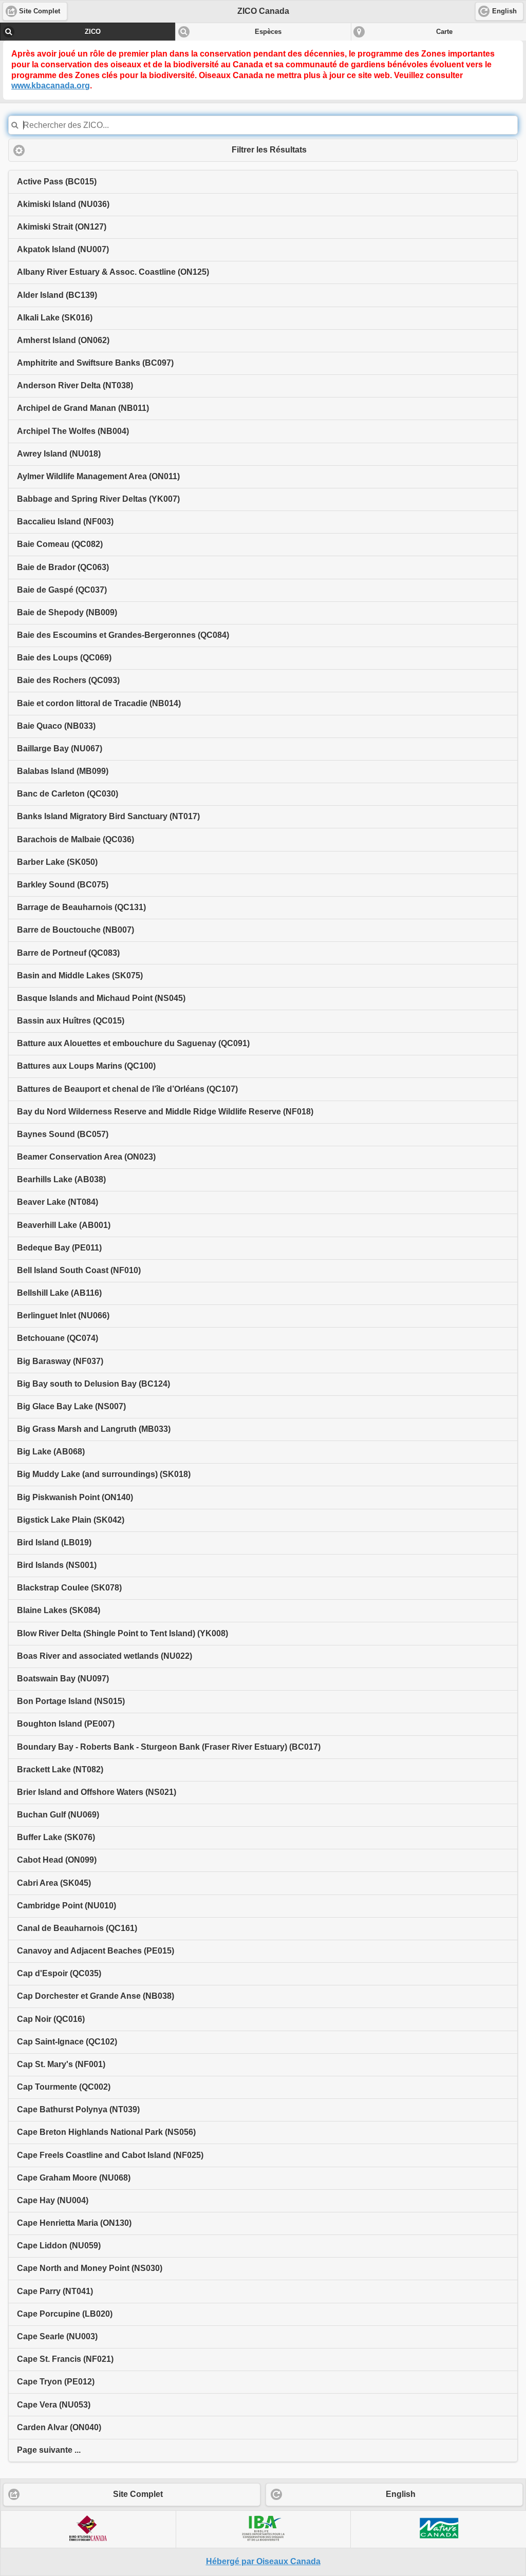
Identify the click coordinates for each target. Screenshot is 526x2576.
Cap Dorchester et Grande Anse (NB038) (96, 1996)
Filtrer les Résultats (269, 150)
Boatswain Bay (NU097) (63, 1679)
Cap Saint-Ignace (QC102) (67, 2042)
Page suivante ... (49, 2450)
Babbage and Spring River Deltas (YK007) (98, 499)
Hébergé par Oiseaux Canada (263, 2561)
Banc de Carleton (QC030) (68, 794)
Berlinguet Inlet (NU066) (63, 1315)
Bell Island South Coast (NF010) (79, 1270)
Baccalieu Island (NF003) (65, 522)
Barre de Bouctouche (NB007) (76, 930)
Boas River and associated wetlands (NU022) (105, 1656)
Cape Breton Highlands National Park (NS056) (106, 2132)
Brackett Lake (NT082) (60, 1769)
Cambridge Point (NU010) (67, 1906)
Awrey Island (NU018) (59, 454)
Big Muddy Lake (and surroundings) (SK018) (104, 1474)
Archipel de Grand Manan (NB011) (83, 408)
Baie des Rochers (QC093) (68, 680)
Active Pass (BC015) (57, 182)
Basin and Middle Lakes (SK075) (80, 976)
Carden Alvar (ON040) (59, 2427)
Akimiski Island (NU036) (63, 204)
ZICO (93, 32)
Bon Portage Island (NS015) (71, 1701)
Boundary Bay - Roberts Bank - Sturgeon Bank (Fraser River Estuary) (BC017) (169, 1747)
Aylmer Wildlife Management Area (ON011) (98, 476)
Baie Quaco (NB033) (56, 726)
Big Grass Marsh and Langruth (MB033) (94, 1429)
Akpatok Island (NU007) (63, 249)
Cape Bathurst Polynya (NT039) (78, 2109)
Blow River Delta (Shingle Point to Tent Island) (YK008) (123, 1633)
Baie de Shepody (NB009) (67, 612)
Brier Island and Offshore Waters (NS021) (97, 1792)
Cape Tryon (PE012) (56, 2382)
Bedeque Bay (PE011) (59, 1248)
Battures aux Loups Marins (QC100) (86, 1066)
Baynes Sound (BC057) (63, 1134)
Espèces (268, 32)
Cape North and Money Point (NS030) (90, 2268)
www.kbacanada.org (51, 86)
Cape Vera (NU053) (54, 2405)
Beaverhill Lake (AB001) (64, 1225)
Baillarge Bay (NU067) (60, 749)
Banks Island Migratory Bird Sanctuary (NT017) (108, 816)
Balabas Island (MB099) (63, 771)
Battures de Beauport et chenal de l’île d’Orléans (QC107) (127, 1089)
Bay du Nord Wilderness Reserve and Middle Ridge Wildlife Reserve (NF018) (165, 1112)
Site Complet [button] (40, 11)
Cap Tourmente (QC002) (64, 2087)
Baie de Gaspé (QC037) (62, 590)
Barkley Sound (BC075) (63, 885)
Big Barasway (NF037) (60, 1361)
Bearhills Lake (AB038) (61, 1179)
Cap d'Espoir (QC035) (59, 1973)
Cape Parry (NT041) (55, 2291)
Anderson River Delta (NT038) (75, 385)
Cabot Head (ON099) (57, 1860)
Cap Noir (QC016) (51, 2019)
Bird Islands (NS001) (57, 1565)
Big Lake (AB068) (51, 1452)
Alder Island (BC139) (57, 295)
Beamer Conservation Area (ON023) (86, 1157)
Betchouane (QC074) (58, 1338)
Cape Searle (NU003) (57, 2336)
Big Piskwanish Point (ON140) (75, 1497)
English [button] (504, 11)
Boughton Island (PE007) (66, 1724)
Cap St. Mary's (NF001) (61, 2064)
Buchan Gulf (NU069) (58, 1815)
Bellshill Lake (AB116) (59, 1293)
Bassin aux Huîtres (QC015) (71, 1021)
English (401, 2494)
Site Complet (138, 2494)
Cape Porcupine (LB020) (65, 2314)
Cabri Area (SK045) (54, 1883)
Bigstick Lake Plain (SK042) (71, 1520)
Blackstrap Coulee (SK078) (69, 1588)
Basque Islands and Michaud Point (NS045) (101, 998)
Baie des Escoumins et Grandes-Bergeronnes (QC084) (123, 635)
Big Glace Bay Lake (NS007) (71, 1406)
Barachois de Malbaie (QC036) (76, 839)
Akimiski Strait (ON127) (62, 227)
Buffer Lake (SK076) (56, 1837)
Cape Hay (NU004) (53, 2200)
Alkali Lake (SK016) (55, 318)
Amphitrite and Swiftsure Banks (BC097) (95, 363)
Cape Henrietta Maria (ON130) (74, 2223)
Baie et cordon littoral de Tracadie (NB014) (99, 703)
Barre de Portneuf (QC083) (68, 953)
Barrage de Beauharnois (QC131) (81, 907)
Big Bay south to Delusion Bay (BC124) (93, 1384)
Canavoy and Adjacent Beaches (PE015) (96, 1951)
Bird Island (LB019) (54, 1542)
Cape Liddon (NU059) (59, 2246)
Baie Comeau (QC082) (60, 544)
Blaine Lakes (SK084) (59, 1610)
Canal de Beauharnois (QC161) (77, 1928)
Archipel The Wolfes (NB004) (73, 431)
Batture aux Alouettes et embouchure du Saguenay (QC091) (133, 1043)
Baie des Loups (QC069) (64, 658)
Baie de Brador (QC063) (63, 567)
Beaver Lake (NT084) (58, 1202)
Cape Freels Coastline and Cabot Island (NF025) (110, 2155)
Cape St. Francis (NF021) (65, 2359)
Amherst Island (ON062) (63, 340)
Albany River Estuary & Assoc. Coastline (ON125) (113, 272)
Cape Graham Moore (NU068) (74, 2178)
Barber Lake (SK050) (57, 862)
